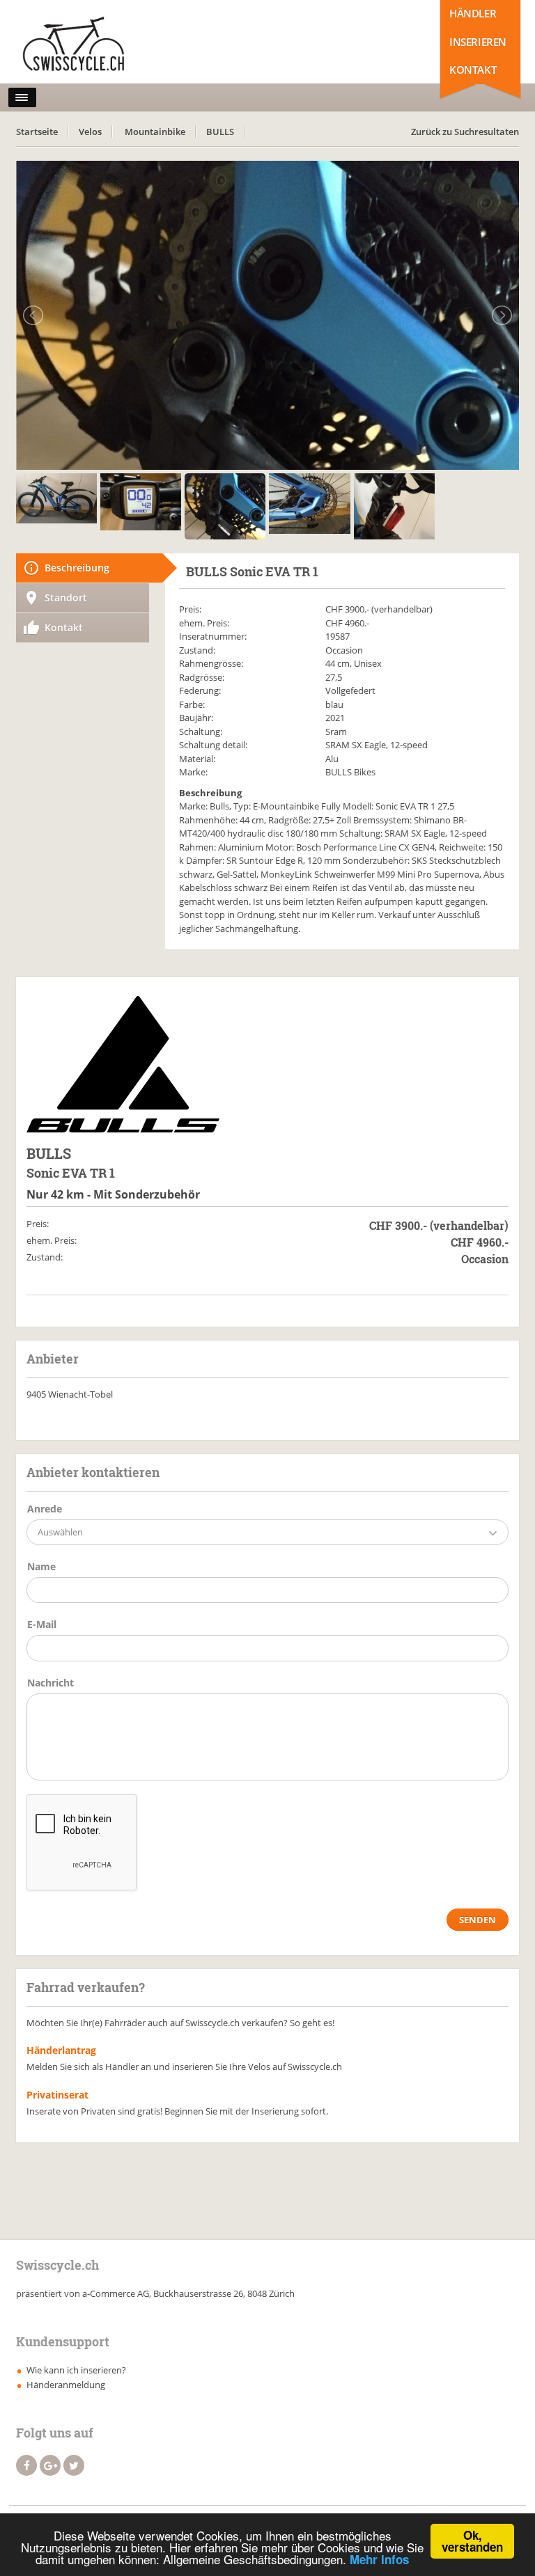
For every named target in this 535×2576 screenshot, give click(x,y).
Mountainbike (155, 132)
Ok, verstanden (472, 2541)
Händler (473, 13)
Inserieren (478, 42)
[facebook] (26, 2465)
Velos (90, 132)
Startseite (37, 132)
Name (41, 1566)
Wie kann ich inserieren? (76, 2370)
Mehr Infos (379, 2559)
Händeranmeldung (66, 2385)
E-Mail (42, 1624)
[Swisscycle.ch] (77, 45)
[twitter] (74, 2465)
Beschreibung (77, 568)
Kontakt (473, 70)
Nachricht (51, 1683)
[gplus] (50, 2465)
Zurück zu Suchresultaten (465, 132)
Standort (66, 598)
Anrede (45, 1509)
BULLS (220, 132)
